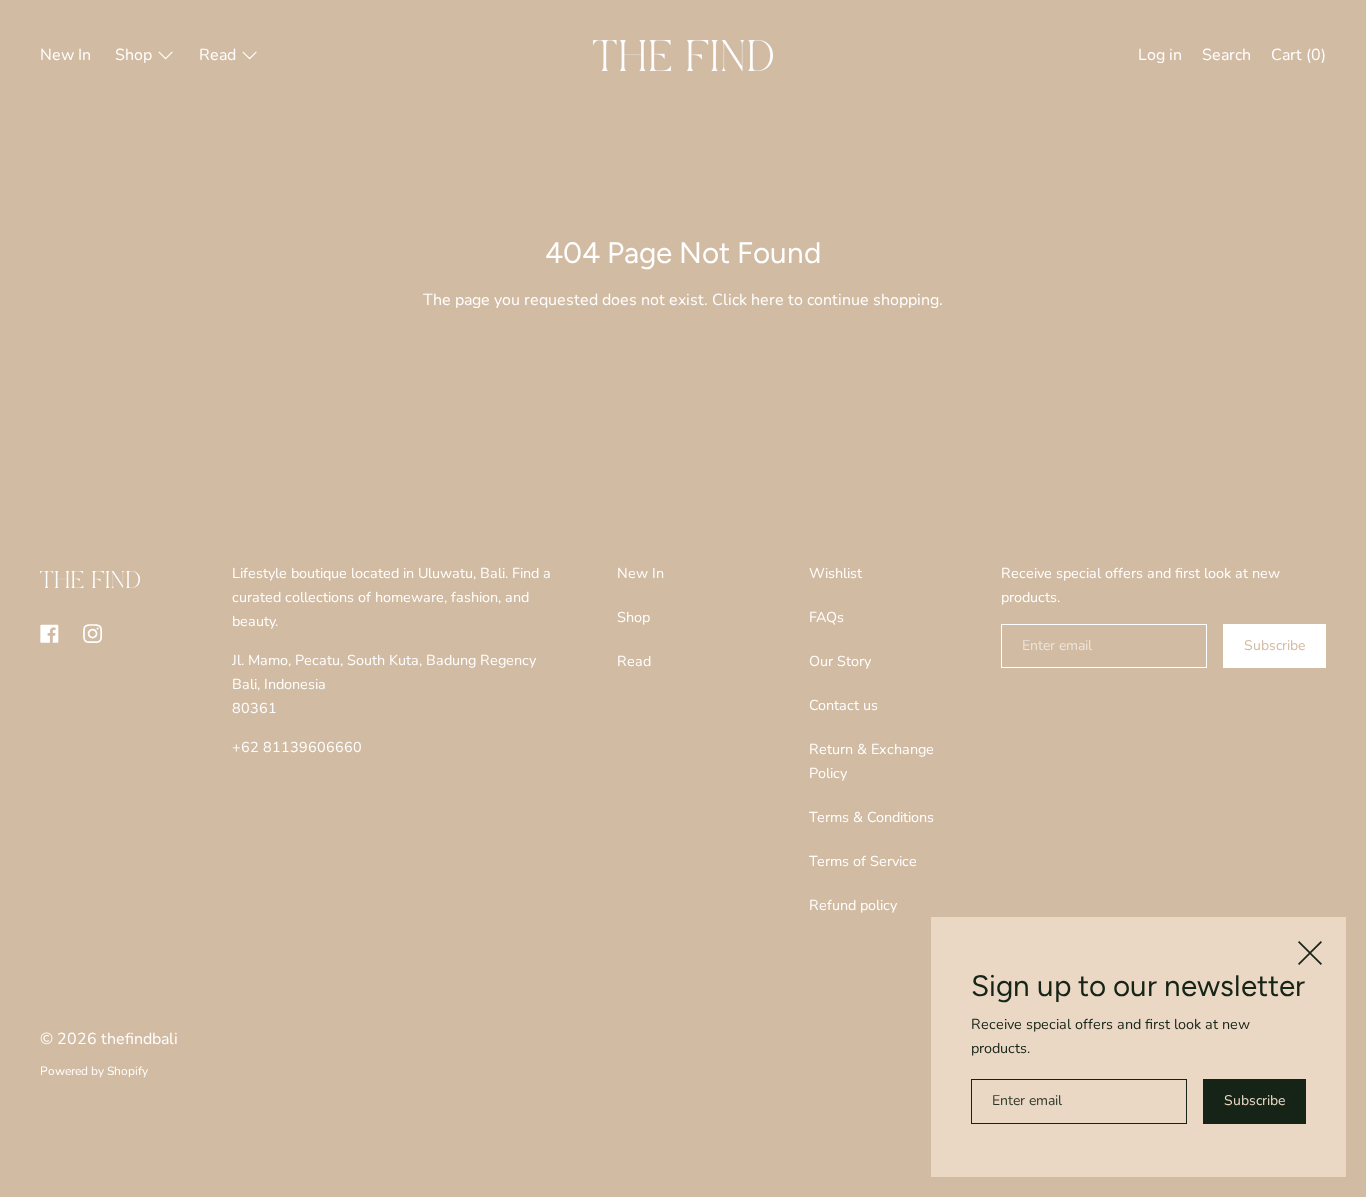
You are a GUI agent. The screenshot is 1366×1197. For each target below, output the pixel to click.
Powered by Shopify (94, 1071)
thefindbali (139, 1039)
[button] (1226, 58)
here (767, 300)
